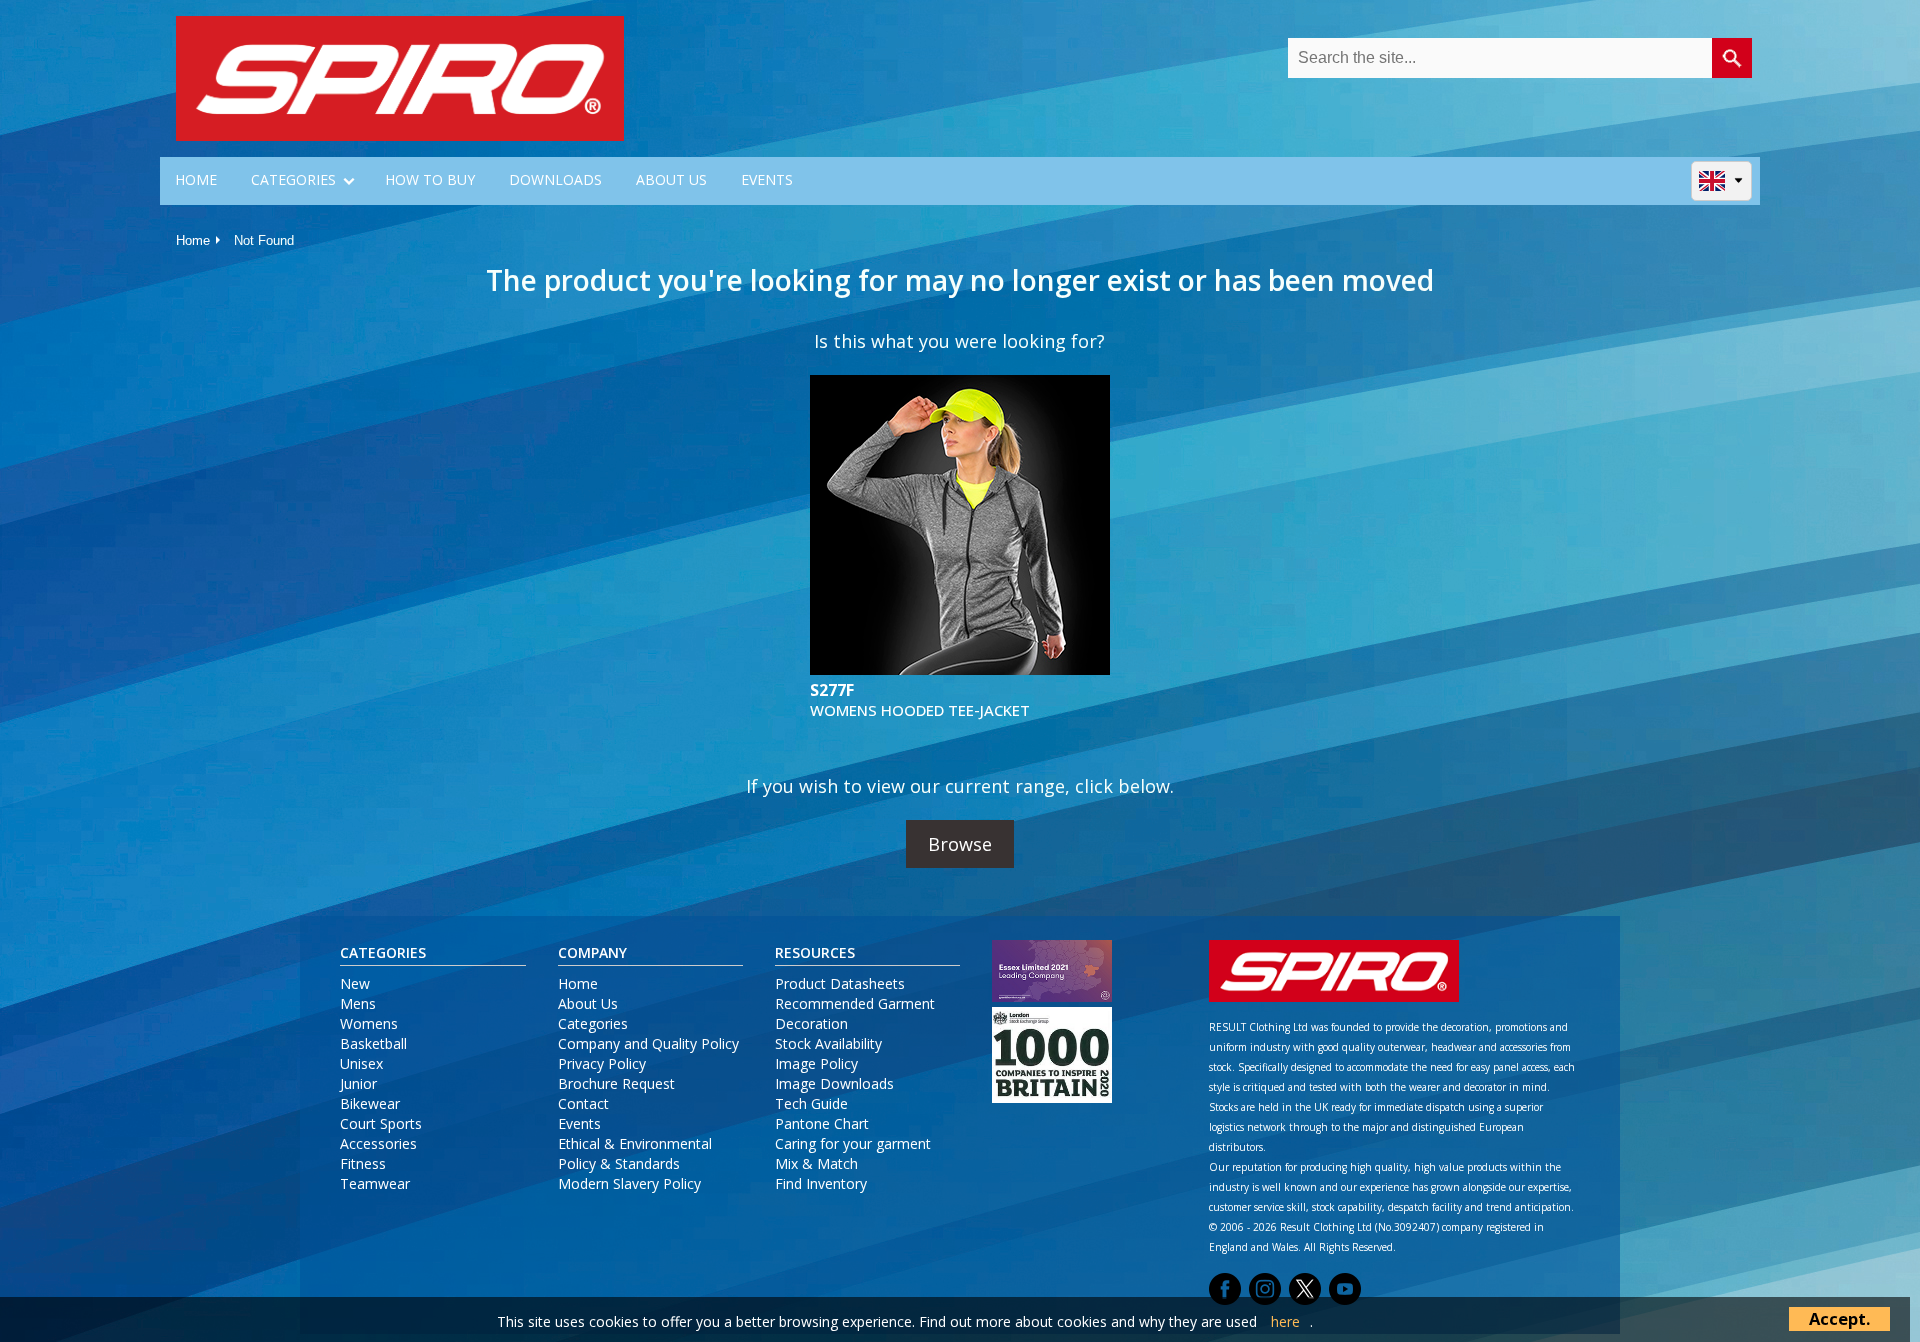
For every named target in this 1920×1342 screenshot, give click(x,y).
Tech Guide (811, 1103)
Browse (960, 844)
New (355, 983)
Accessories (378, 1143)
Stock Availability (828, 1043)
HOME (196, 179)
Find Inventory (821, 1183)
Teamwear (375, 1183)
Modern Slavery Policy (629, 1183)
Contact (583, 1103)
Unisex (361, 1063)
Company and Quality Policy (648, 1043)
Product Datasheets (840, 983)
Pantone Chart (822, 1123)
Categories (593, 1023)
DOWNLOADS (555, 179)
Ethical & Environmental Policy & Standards (635, 1153)
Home (193, 240)
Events (579, 1123)
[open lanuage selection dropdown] (1721, 180)
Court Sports (381, 1123)
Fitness (363, 1163)
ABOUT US (671, 179)
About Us (588, 1003)
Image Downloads (834, 1083)
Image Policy (816, 1063)
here (1285, 1321)
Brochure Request (616, 1083)
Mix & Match (816, 1163)
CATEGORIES (293, 179)
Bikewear (370, 1103)
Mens (358, 1003)
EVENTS (767, 179)
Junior (358, 1083)
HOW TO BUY (430, 179)
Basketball (373, 1043)
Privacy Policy (602, 1063)
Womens (369, 1023)
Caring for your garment (853, 1143)
